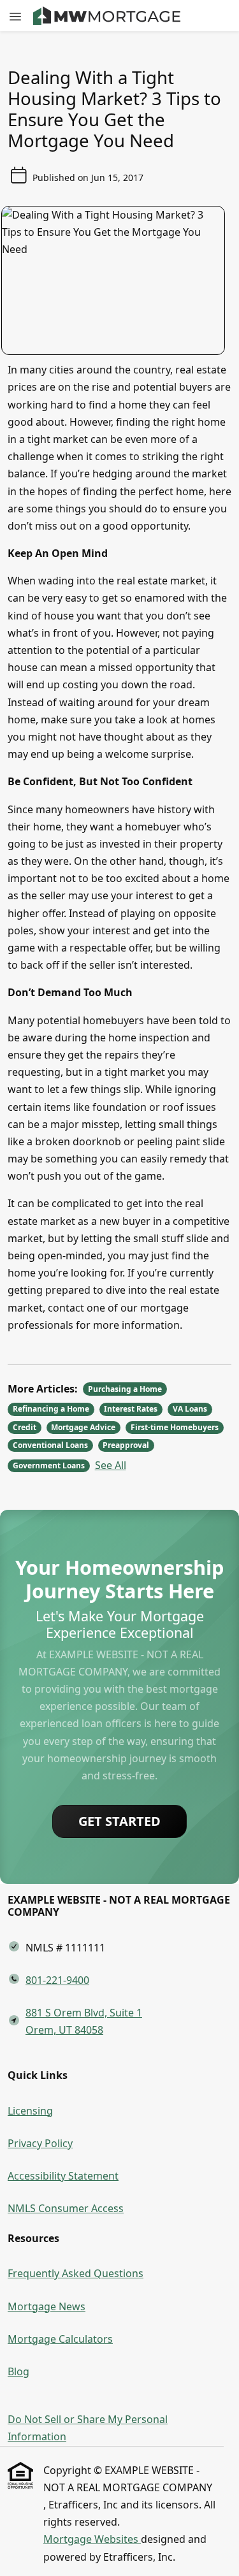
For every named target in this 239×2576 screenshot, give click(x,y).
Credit (25, 1427)
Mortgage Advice (83, 1427)
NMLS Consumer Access (66, 2208)
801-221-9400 (57, 1980)
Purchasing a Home (125, 1389)
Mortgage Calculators (60, 2339)
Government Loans (49, 1465)
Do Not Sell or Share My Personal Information (88, 2428)
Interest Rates (131, 1409)
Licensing (30, 2111)
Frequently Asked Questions (76, 2273)
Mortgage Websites (92, 2539)
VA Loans (190, 1409)
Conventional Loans (50, 1445)
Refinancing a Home (51, 1409)
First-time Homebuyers (175, 1427)
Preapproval (126, 1445)
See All (111, 1465)
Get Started (119, 1821)
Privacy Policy (40, 2143)
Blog (18, 2371)
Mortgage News (47, 2306)
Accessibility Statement (63, 2176)
